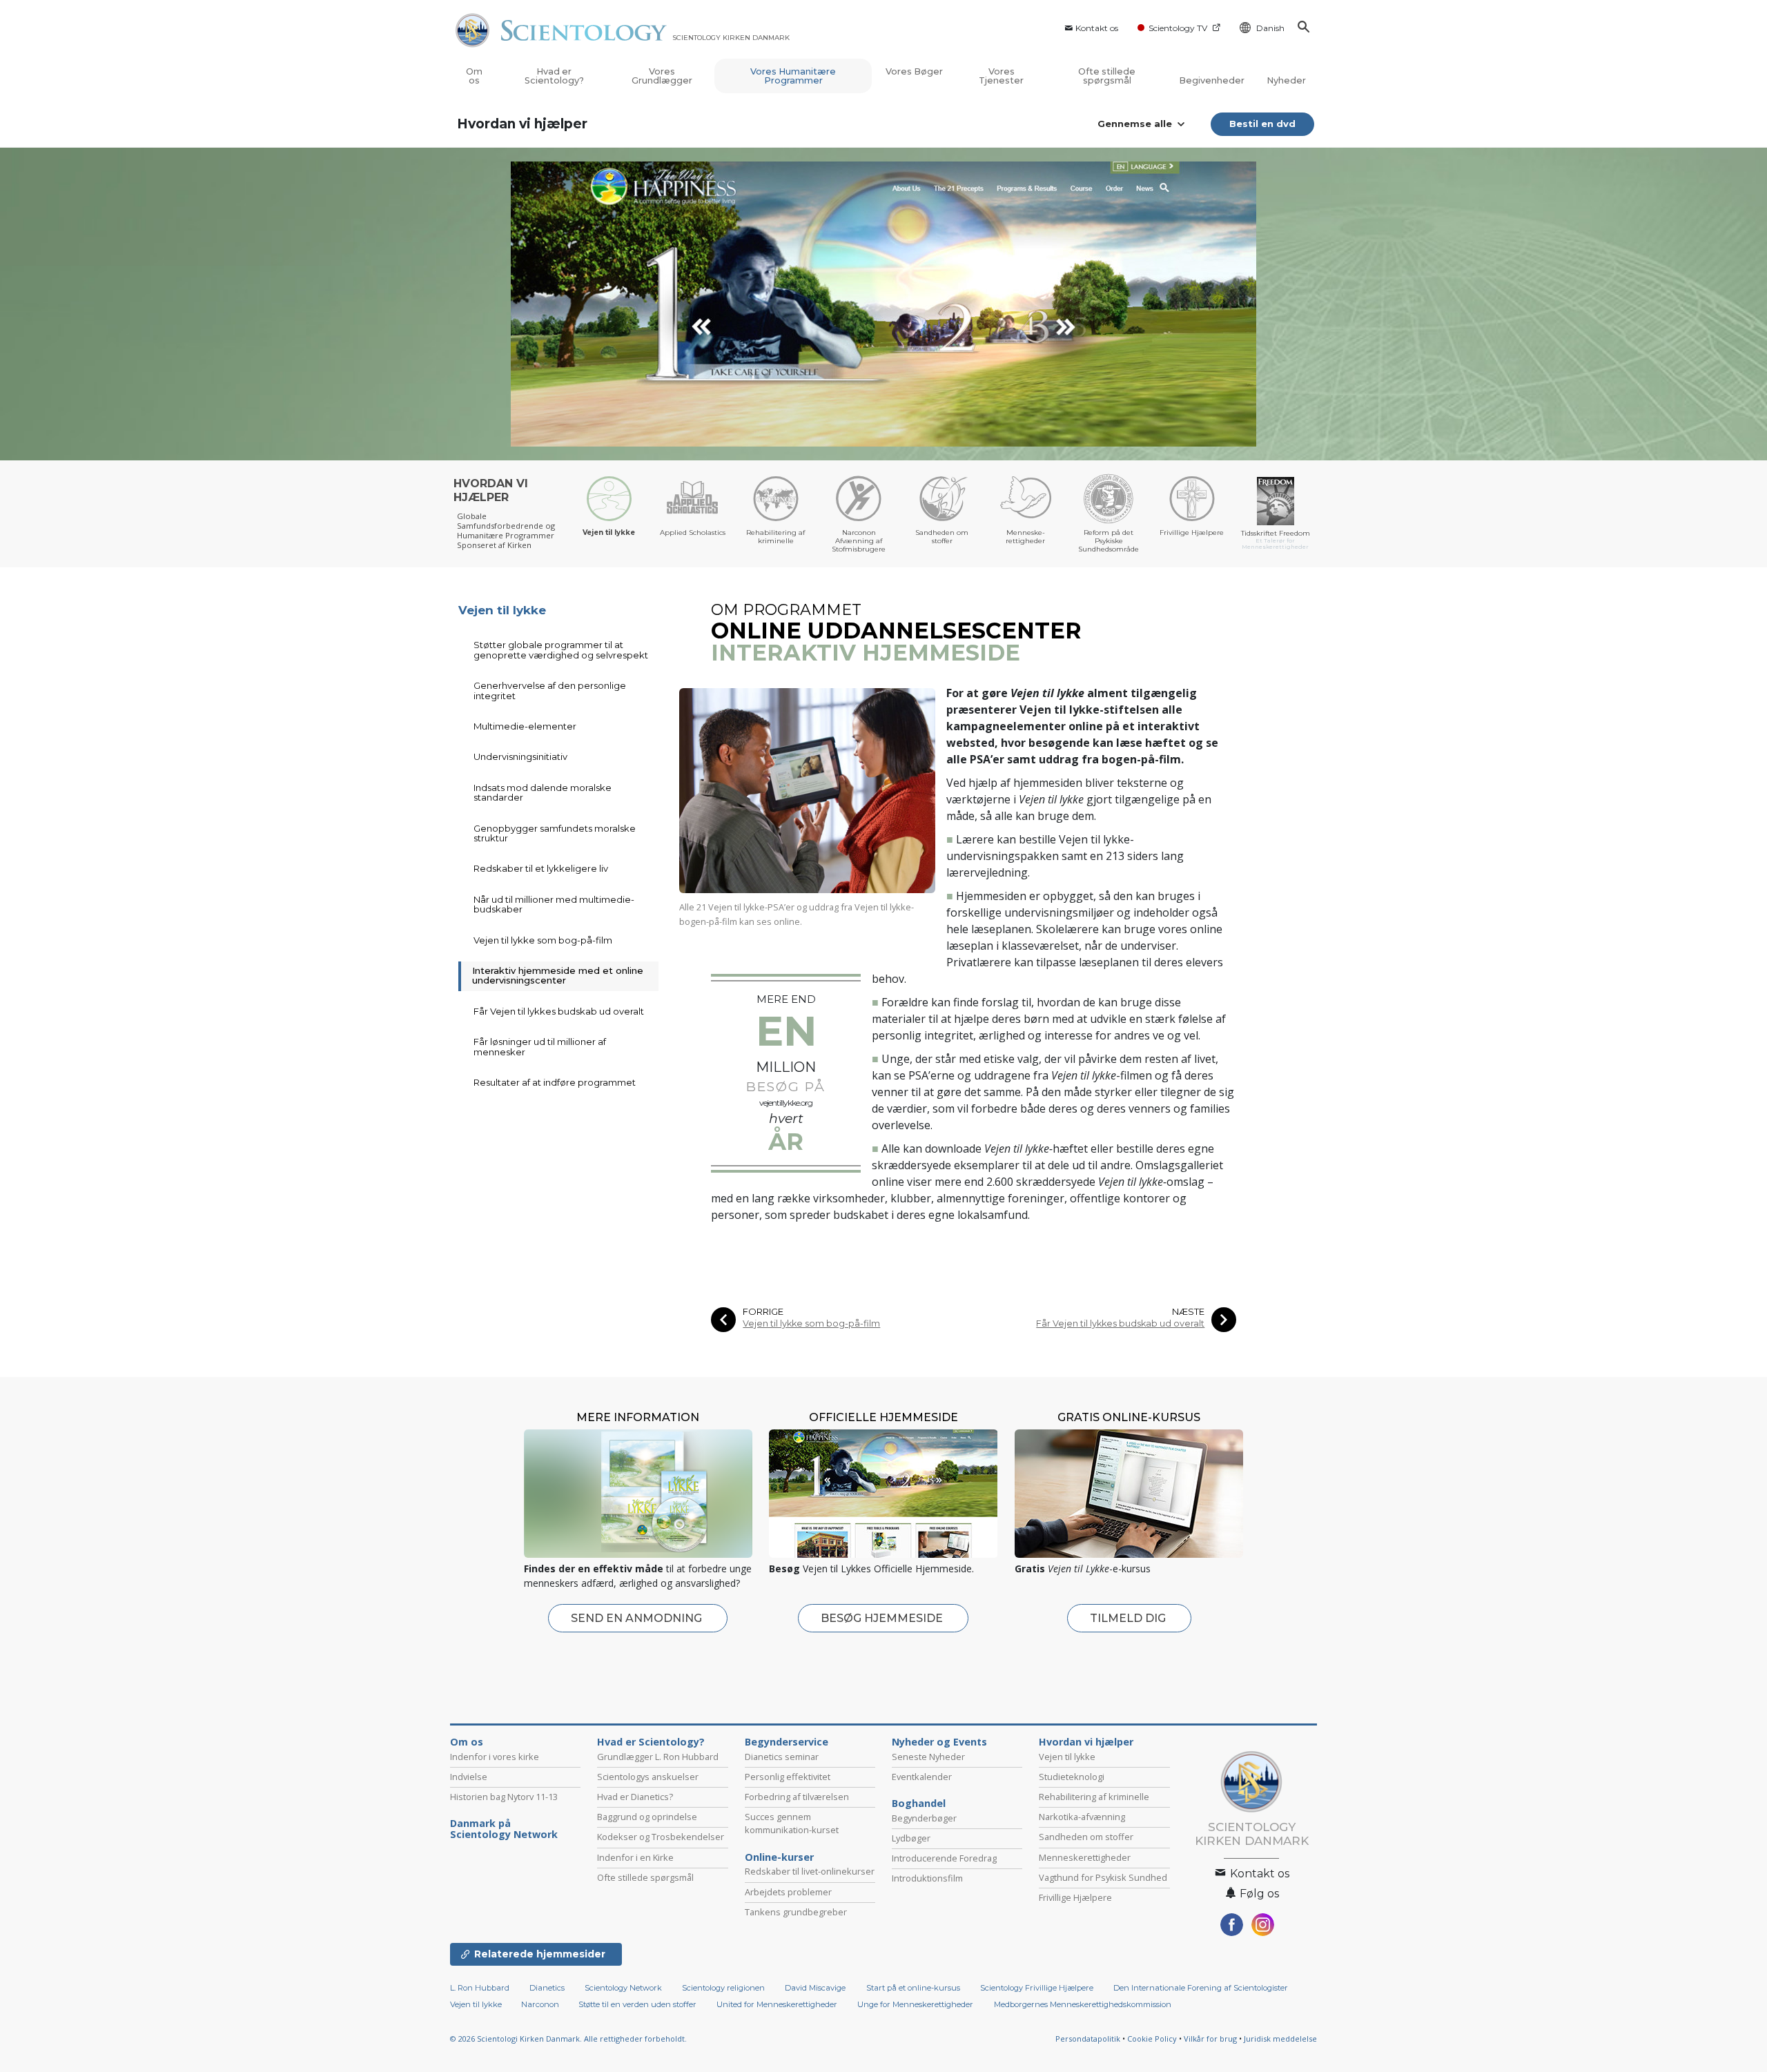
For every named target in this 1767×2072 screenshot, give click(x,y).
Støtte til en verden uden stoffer (637, 2004)
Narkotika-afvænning (1082, 1817)
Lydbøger (911, 1838)
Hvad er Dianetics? (635, 1797)
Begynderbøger (924, 1818)
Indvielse (469, 1777)
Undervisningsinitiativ (520, 756)
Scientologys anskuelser (648, 1777)
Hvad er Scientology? (554, 76)
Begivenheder (1212, 80)
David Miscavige (815, 1988)
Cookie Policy (1152, 2039)
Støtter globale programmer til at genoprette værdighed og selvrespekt (561, 649)
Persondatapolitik (1088, 2039)
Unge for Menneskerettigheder (915, 2004)
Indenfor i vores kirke (495, 1757)
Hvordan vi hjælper (522, 124)
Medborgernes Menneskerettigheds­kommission (1083, 2004)
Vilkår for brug (1210, 2039)
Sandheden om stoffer (1086, 1837)
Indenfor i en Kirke (635, 1857)
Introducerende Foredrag (944, 1858)
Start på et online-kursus (913, 1988)
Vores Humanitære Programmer (793, 76)
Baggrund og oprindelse (647, 1817)
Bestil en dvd (1262, 124)
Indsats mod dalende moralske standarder (543, 792)
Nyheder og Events (939, 1742)
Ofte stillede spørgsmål (1107, 76)
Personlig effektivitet (788, 1777)
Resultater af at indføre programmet (555, 1082)
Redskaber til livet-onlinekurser (810, 1871)
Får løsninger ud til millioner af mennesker (540, 1046)
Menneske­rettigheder (1085, 1857)
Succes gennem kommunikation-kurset (792, 1823)
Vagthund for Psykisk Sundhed (1103, 1877)
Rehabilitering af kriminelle (1094, 1797)
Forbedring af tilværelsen (797, 1797)
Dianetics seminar (782, 1757)
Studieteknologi (1072, 1777)
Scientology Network (623, 1988)
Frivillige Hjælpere (1075, 1897)
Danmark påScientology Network (504, 1829)
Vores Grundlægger (662, 76)
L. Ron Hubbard (480, 1988)
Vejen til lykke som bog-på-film (811, 1323)
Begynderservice (787, 1742)
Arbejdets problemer (788, 1892)
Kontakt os (1097, 28)
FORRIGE (763, 1312)
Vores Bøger (914, 71)
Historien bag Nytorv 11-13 (504, 1797)
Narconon (541, 2004)
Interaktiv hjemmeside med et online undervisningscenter (558, 975)
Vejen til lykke (502, 610)
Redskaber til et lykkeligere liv (541, 868)
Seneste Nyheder (928, 1757)
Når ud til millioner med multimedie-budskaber (554, 904)
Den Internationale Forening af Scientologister (1201, 1988)
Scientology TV (1178, 28)
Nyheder (1286, 80)
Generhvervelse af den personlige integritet (550, 690)
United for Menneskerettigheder (777, 2004)
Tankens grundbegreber (796, 1912)
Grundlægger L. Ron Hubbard (658, 1757)
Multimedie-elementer (525, 726)
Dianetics (547, 1988)
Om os (474, 76)
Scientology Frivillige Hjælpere (1037, 1988)
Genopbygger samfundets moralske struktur (555, 833)
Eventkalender (922, 1777)
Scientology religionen (723, 1988)
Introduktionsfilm (927, 1878)
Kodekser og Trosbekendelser (661, 1837)
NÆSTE (1188, 1312)
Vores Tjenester (1001, 76)
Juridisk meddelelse (1280, 2039)
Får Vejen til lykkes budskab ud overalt (1120, 1323)
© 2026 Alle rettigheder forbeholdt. (568, 2039)
